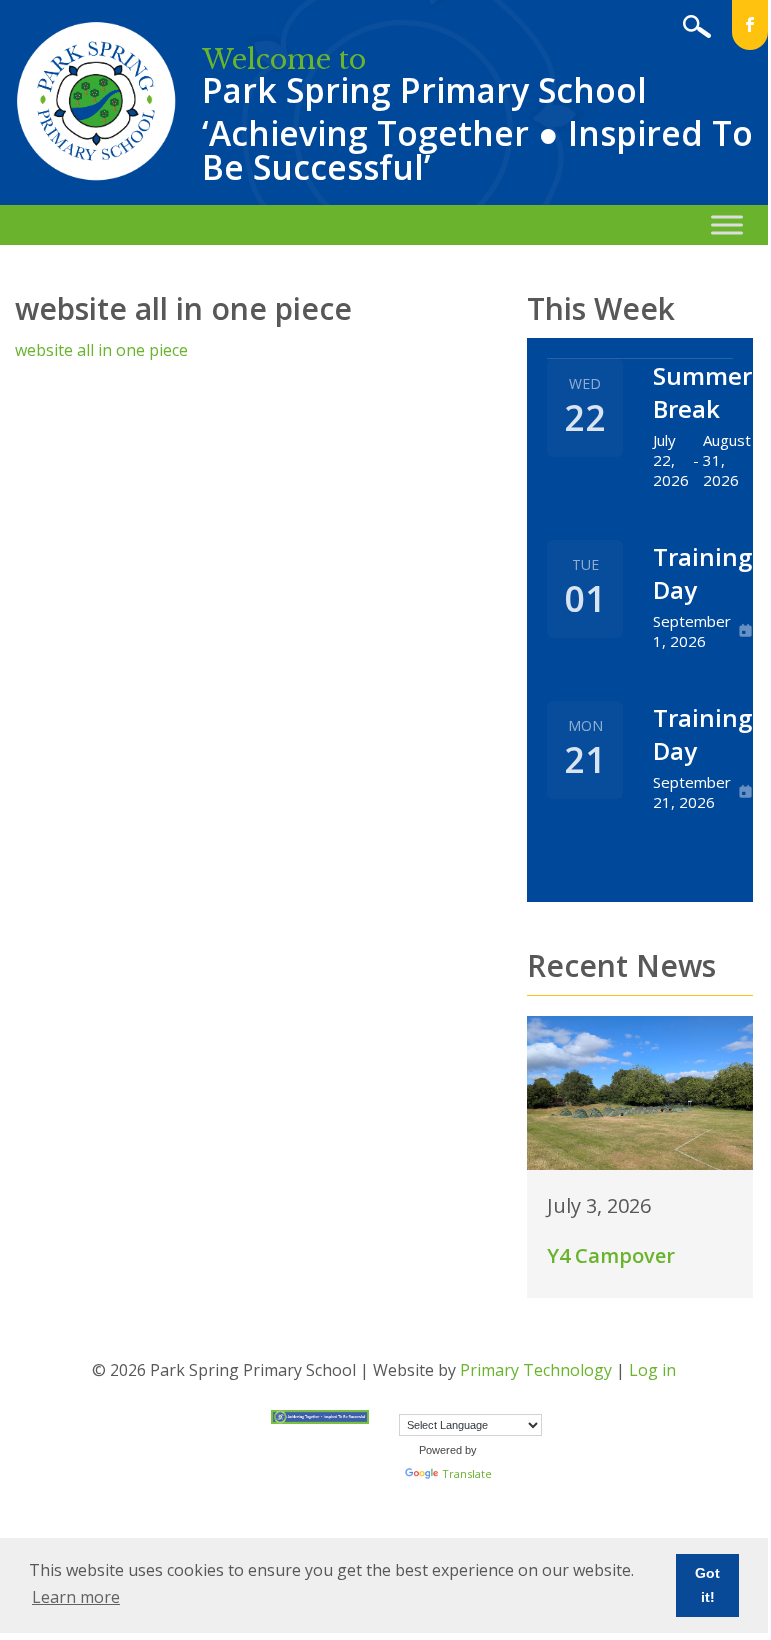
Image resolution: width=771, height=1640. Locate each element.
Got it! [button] (707, 1585)
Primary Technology (536, 1370)
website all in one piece (101, 350)
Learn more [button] (76, 1597)
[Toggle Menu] (727, 224)
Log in (652, 1370)
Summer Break (702, 392)
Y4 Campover (611, 1255)
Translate (467, 1473)
